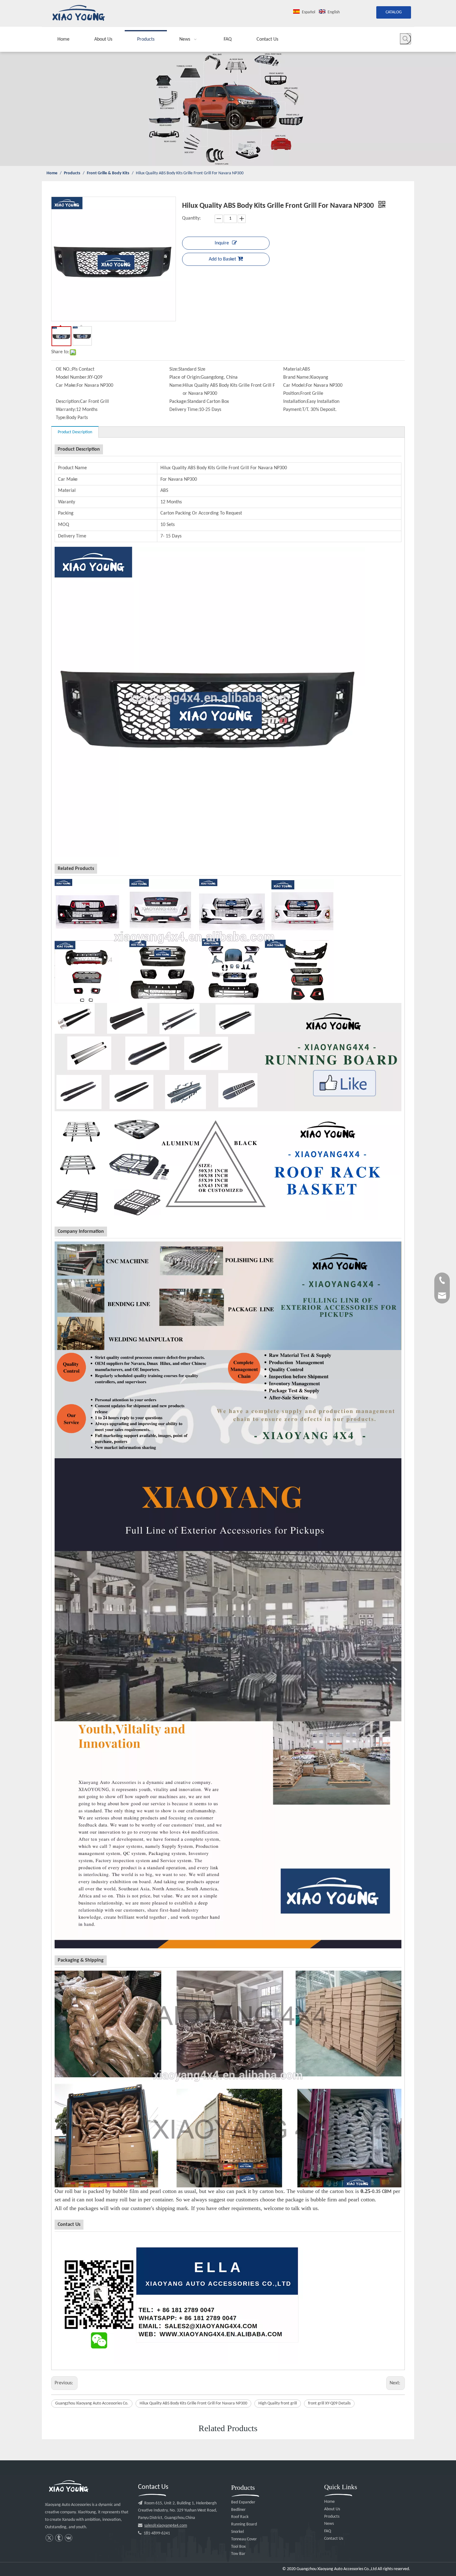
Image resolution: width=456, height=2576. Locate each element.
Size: (174, 369)
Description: (68, 402)
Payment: (293, 410)
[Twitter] (49, 2538)
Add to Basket (222, 259)
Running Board (244, 2524)
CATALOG (394, 12)
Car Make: (66, 386)
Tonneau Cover (244, 2539)
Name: (176, 386)
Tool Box (238, 2547)
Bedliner (238, 2510)
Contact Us (334, 2539)
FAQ (328, 2531)
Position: (292, 394)
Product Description (75, 432)
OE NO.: (64, 369)
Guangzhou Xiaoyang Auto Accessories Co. (92, 2403)
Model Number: (72, 377)
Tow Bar (238, 2554)
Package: (178, 402)
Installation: (295, 402)
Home (329, 2502)
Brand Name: (297, 377)
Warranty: (66, 410)
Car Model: (295, 386)
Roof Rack (240, 2517)
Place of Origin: (185, 377)
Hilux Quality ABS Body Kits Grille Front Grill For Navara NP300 (193, 2403)
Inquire (222, 243)
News (329, 2524)
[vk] (68, 2538)
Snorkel (237, 2532)
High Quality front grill (278, 2403)
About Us (332, 2509)
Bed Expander (243, 2502)
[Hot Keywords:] (405, 39)
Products (332, 2517)
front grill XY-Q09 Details (329, 2403)
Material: (293, 369)
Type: (61, 418)
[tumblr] (59, 2538)
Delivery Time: (184, 410)
